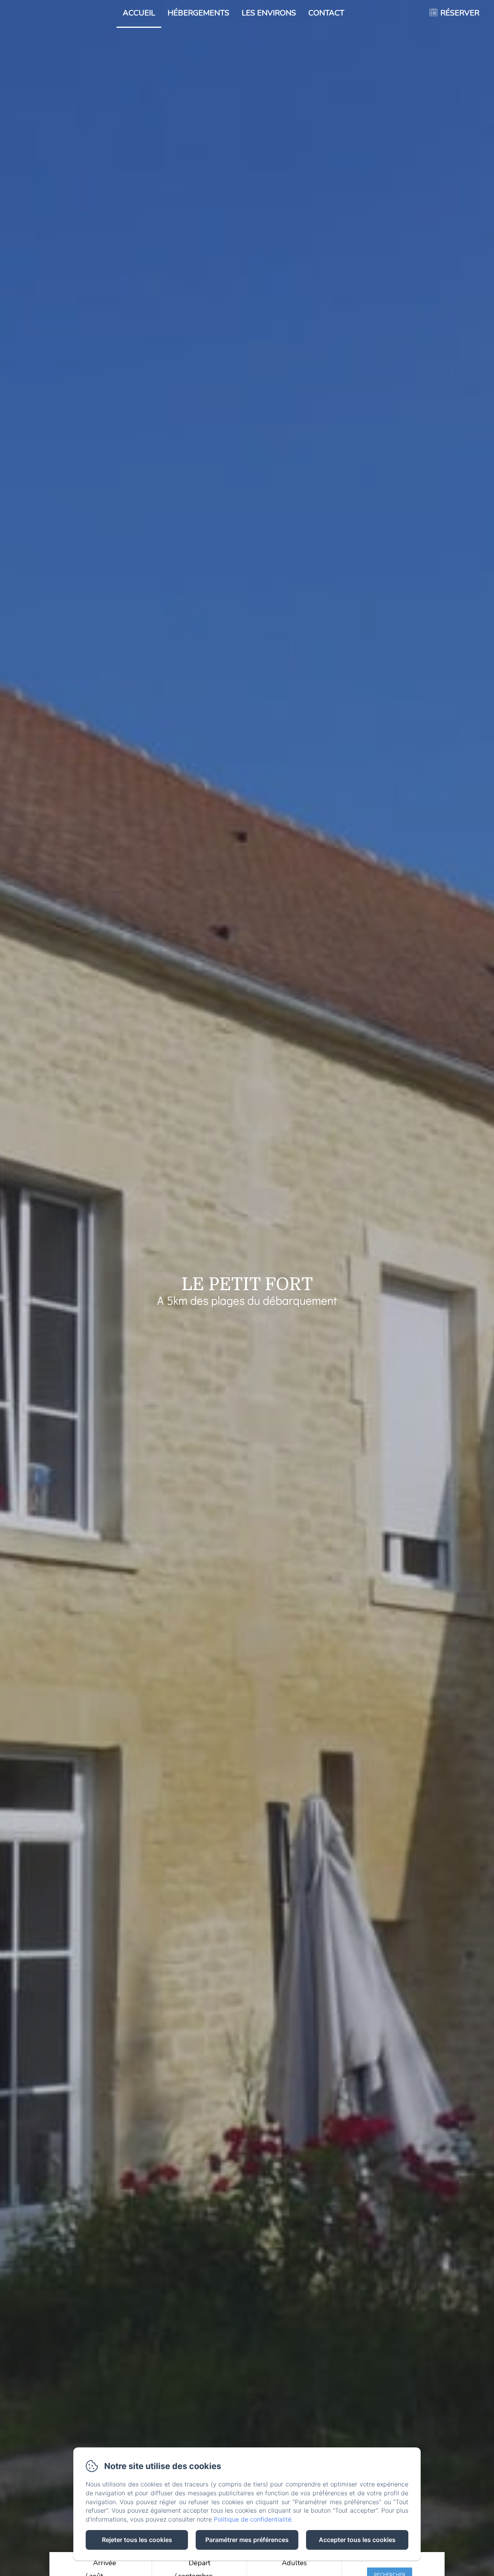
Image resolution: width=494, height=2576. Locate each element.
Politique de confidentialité (253, 2519)
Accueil (139, 13)
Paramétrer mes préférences (247, 2540)
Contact (326, 13)
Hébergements (198, 13)
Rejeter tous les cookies (137, 2540)
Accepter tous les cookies (357, 2540)
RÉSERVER (460, 13)
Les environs (269, 13)
